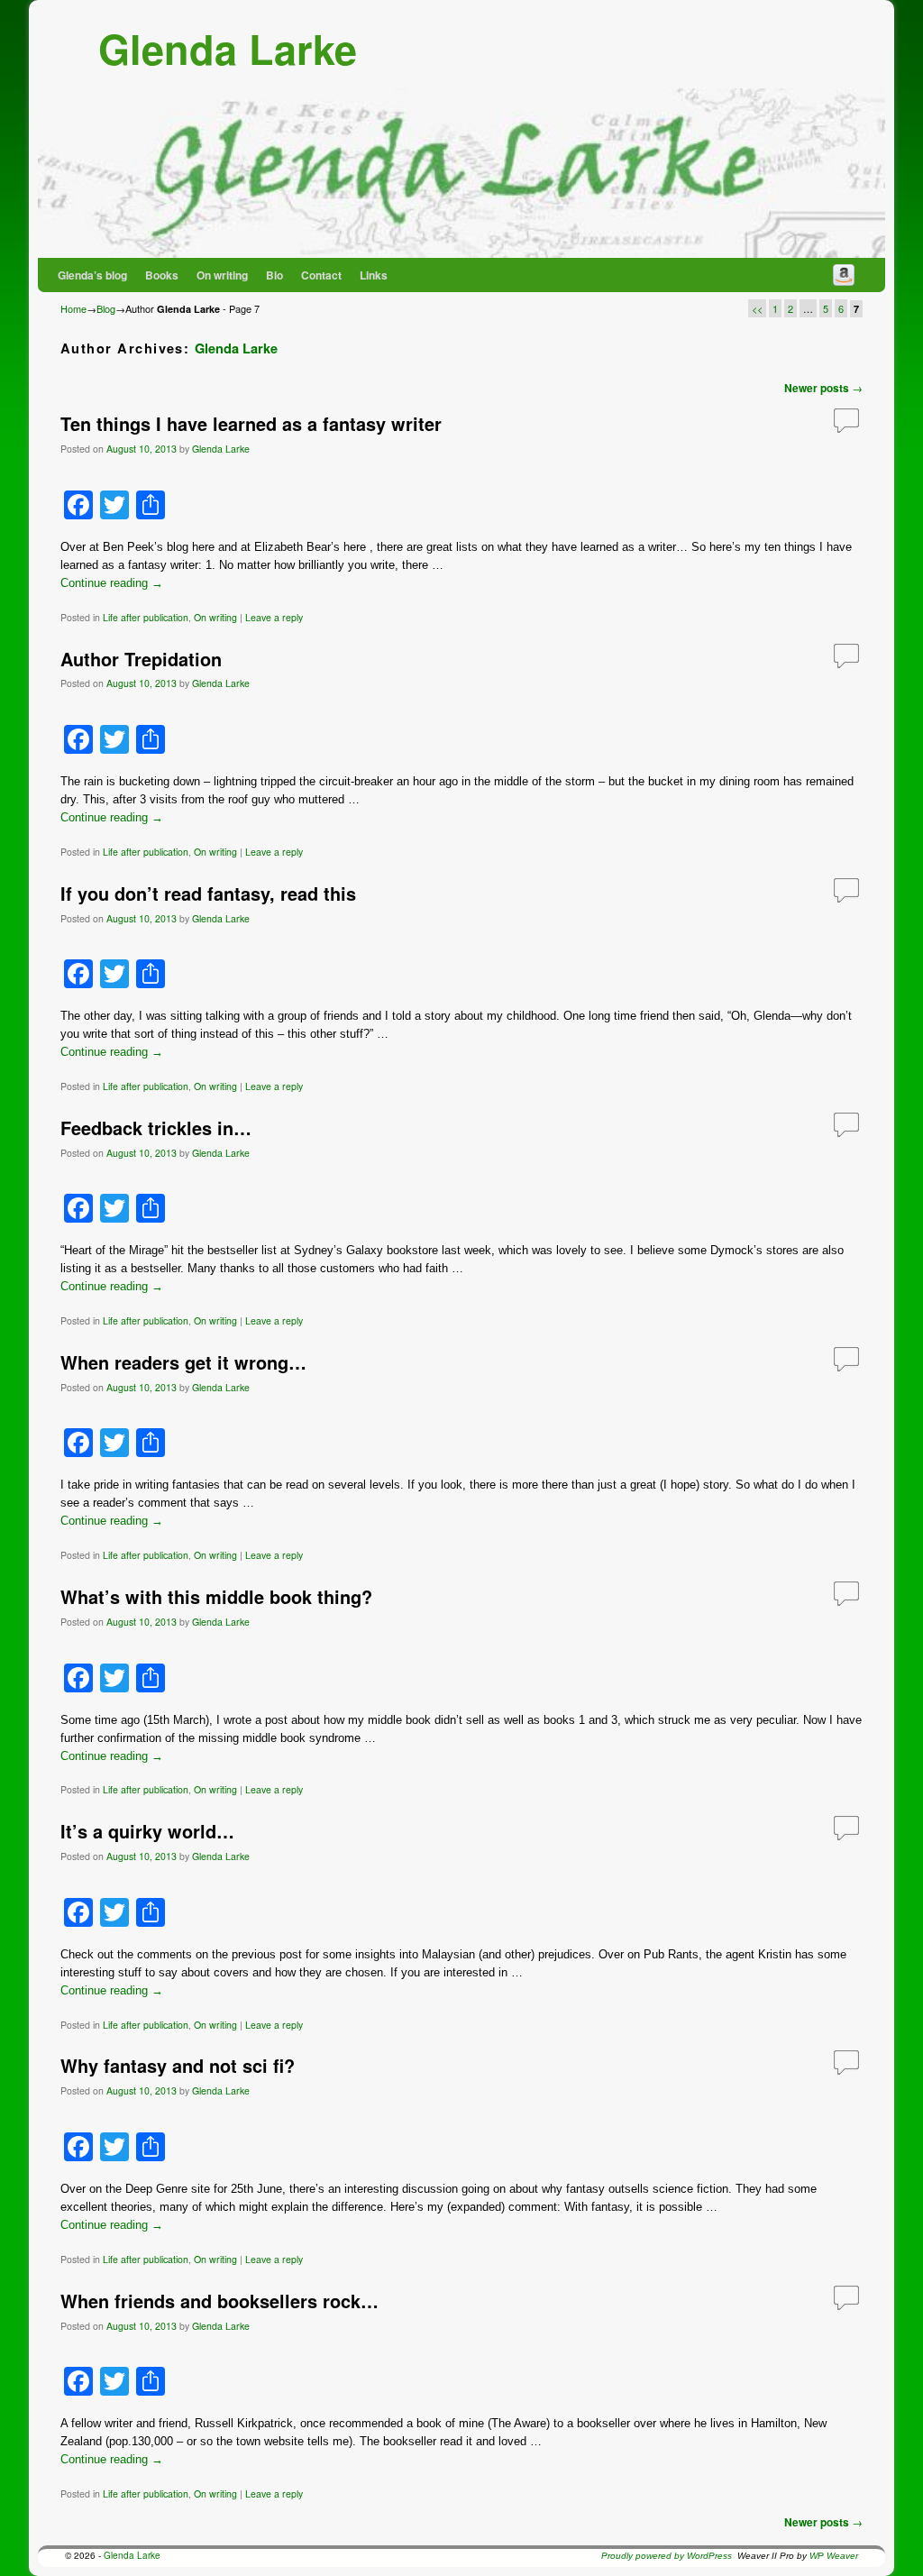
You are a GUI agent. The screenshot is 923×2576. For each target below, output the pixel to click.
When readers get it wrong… (183, 1362)
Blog (106, 308)
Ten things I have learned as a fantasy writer (251, 424)
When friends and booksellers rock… (219, 2301)
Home (73, 308)
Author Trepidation (141, 659)
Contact (321, 275)
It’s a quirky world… (147, 1831)
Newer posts (823, 388)
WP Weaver (834, 2556)
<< (757, 308)
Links (374, 275)
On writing (222, 275)
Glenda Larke (228, 48)
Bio (274, 275)
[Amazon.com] (844, 275)
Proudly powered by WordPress (667, 2556)
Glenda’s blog (92, 275)
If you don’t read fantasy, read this (208, 894)
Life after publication (146, 617)
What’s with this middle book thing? (216, 1597)
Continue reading (112, 583)
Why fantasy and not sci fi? (178, 2066)
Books (162, 275)
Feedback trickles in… (156, 1128)
